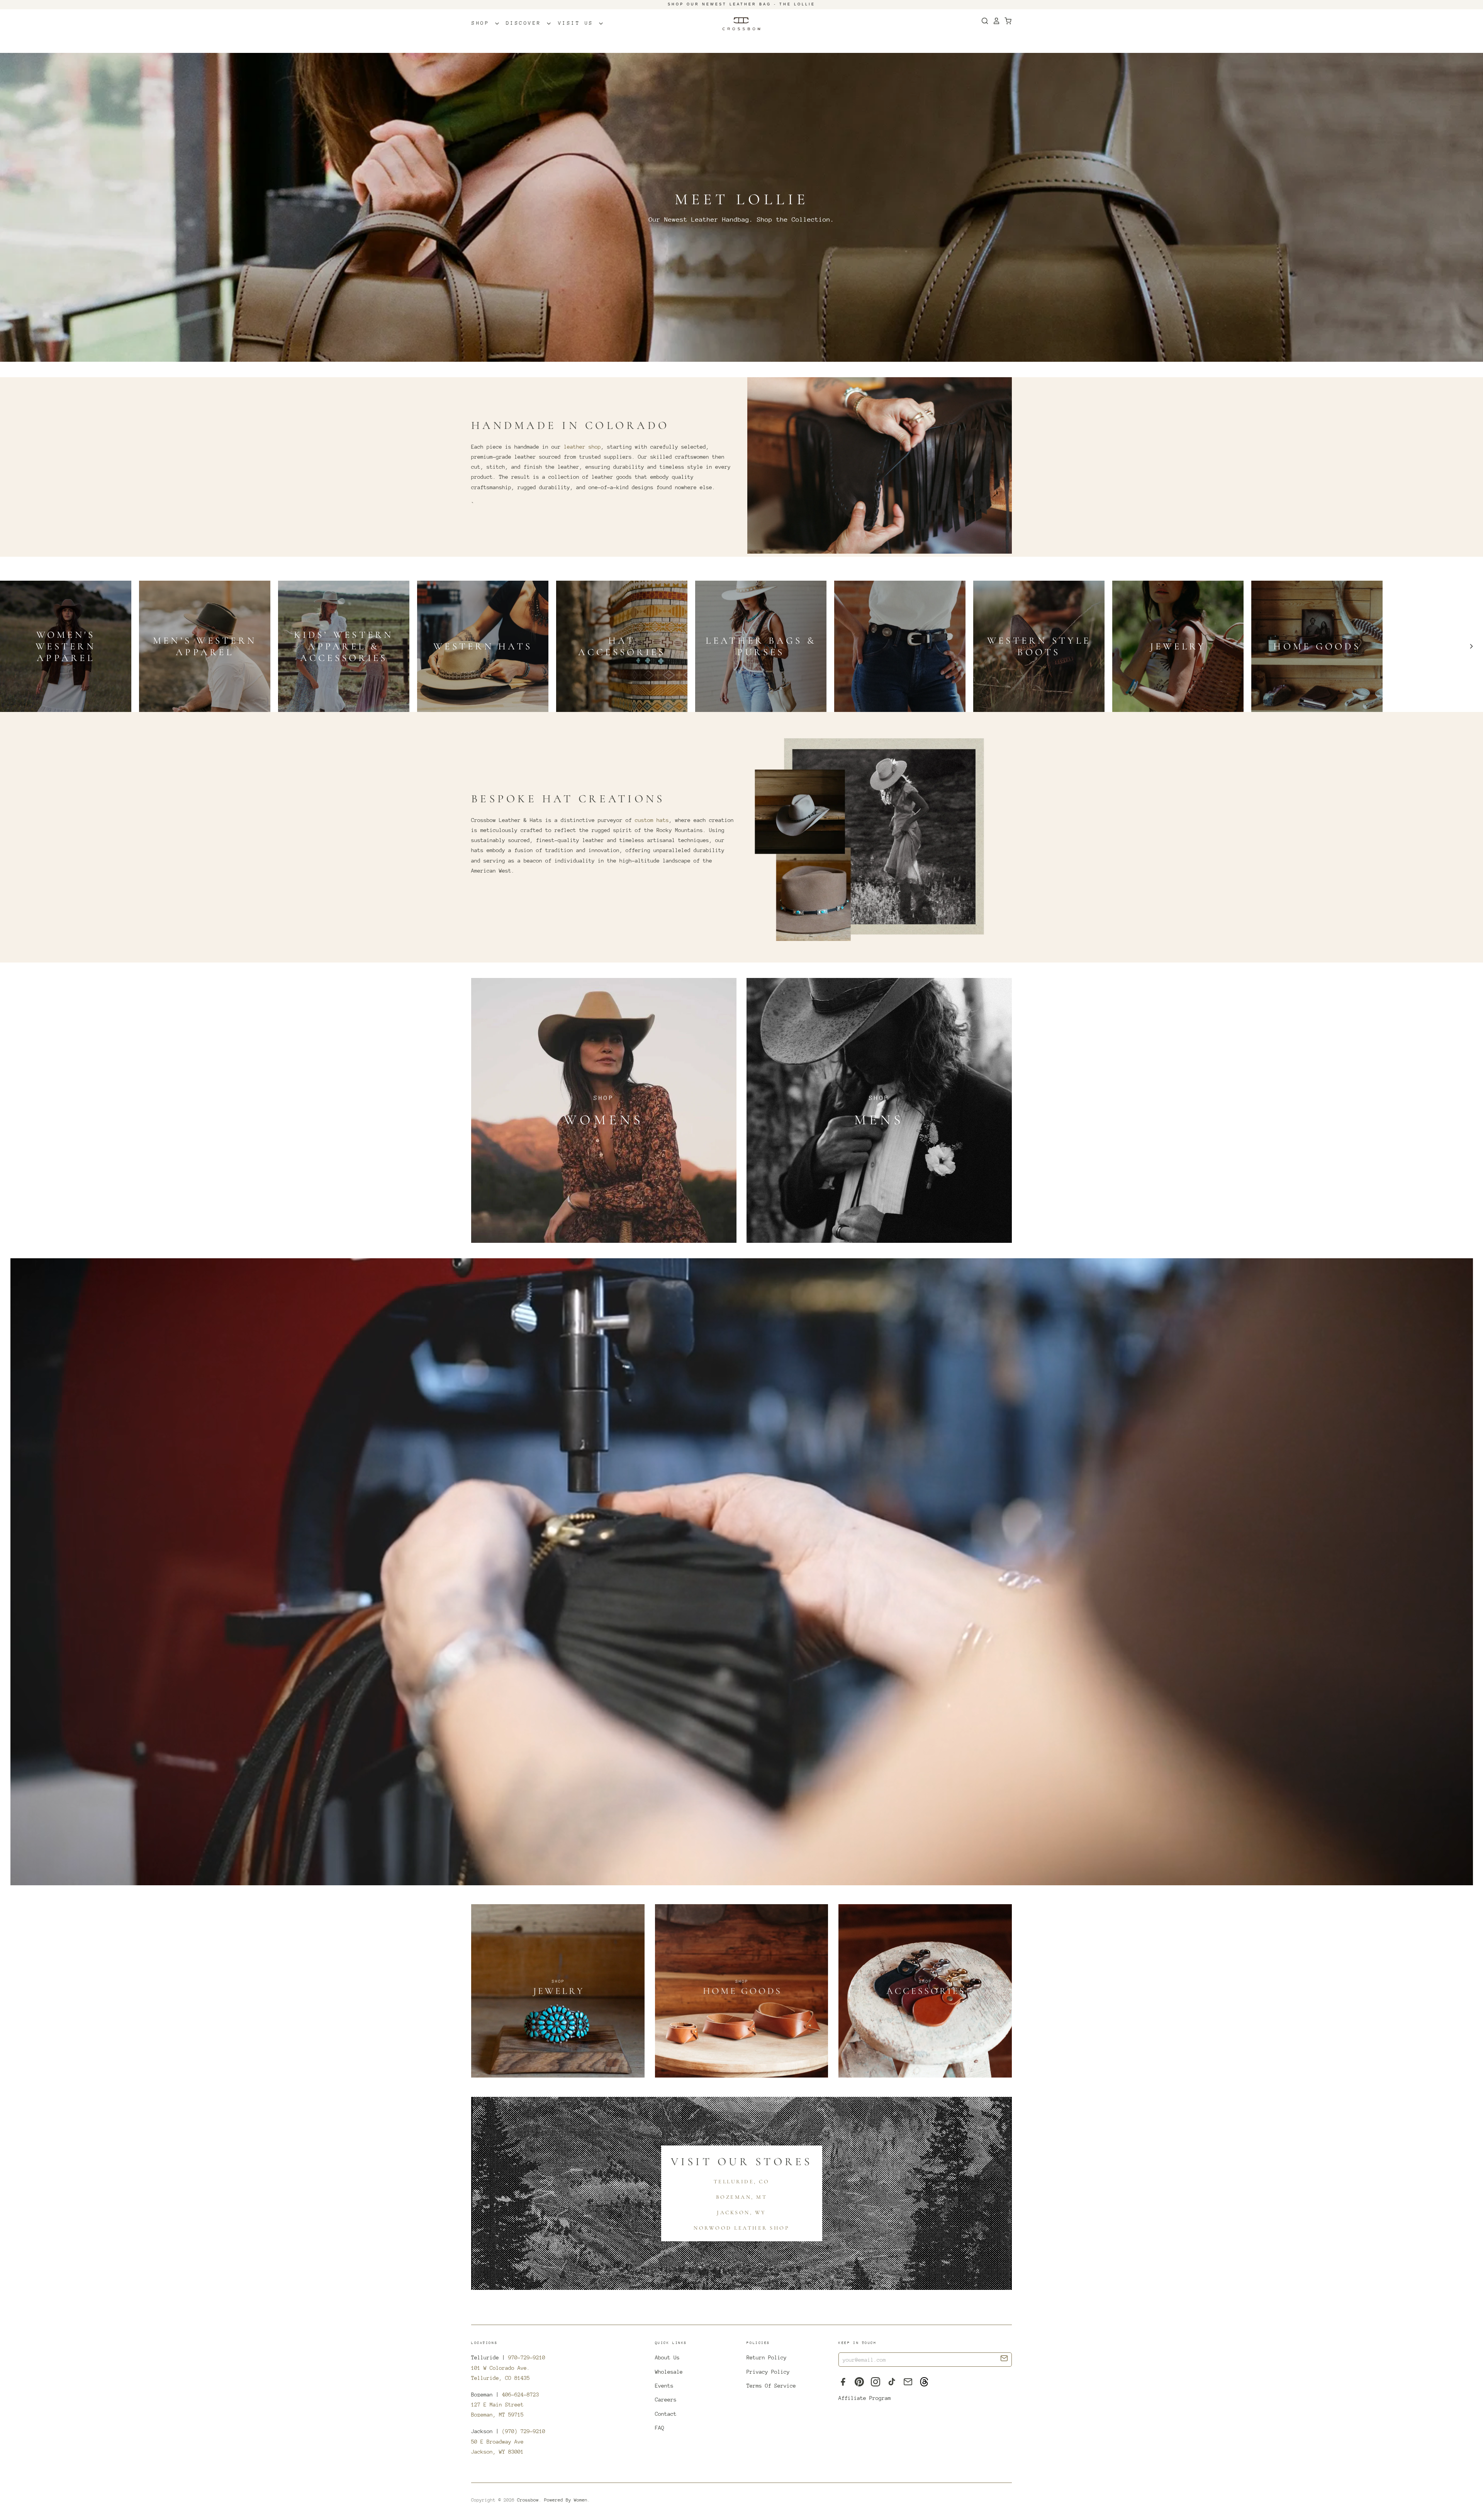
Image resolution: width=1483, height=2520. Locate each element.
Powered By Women (566, 2500)
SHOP (483, 23)
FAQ (660, 2428)
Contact (666, 2414)
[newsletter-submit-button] (1004, 2359)
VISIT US (578, 23)
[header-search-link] (983, 21)
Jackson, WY (741, 2212)
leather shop (582, 447)
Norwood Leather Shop (741, 2228)
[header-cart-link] (1006, 21)
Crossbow (528, 2500)
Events (664, 2386)
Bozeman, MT (742, 2197)
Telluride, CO (742, 2182)
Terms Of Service (771, 2386)
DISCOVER (526, 23)
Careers (666, 2400)
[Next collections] (1471, 646)
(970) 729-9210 (524, 2431)
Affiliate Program (865, 2398)
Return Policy (767, 2357)
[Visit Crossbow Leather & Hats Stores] (742, 1574)
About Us (667, 2357)
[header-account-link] (994, 21)
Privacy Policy (768, 2372)
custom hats (652, 820)
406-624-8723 (521, 2395)
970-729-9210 (527, 2357)
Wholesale (669, 2372)
